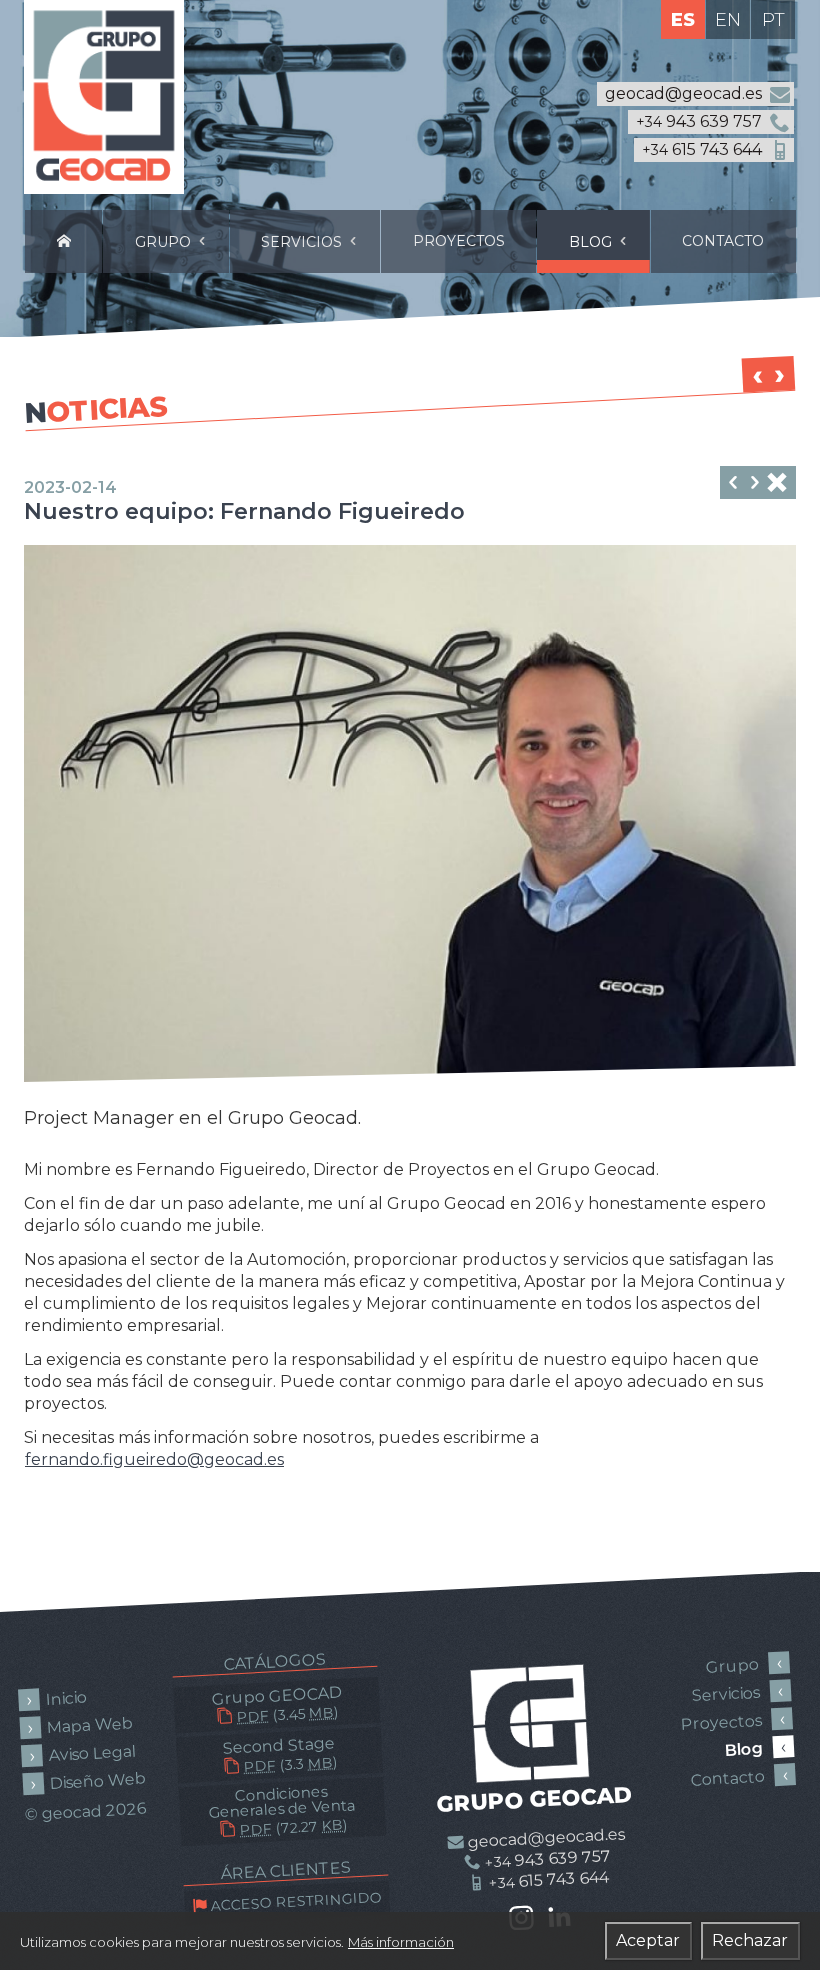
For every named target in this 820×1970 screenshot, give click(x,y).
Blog (592, 242)
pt (773, 20)
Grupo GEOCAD (276, 1704)
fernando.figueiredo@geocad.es (154, 1459)
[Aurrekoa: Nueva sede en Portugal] (755, 484)
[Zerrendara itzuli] (777, 484)
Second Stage (279, 1754)
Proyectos (459, 241)
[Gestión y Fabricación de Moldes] (63, 241)
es (683, 20)
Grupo (165, 242)
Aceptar (648, 1940)
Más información (401, 1942)
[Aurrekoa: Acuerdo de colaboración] (733, 484)
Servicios (303, 242)
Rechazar (750, 1940)
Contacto (723, 241)
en (728, 20)
